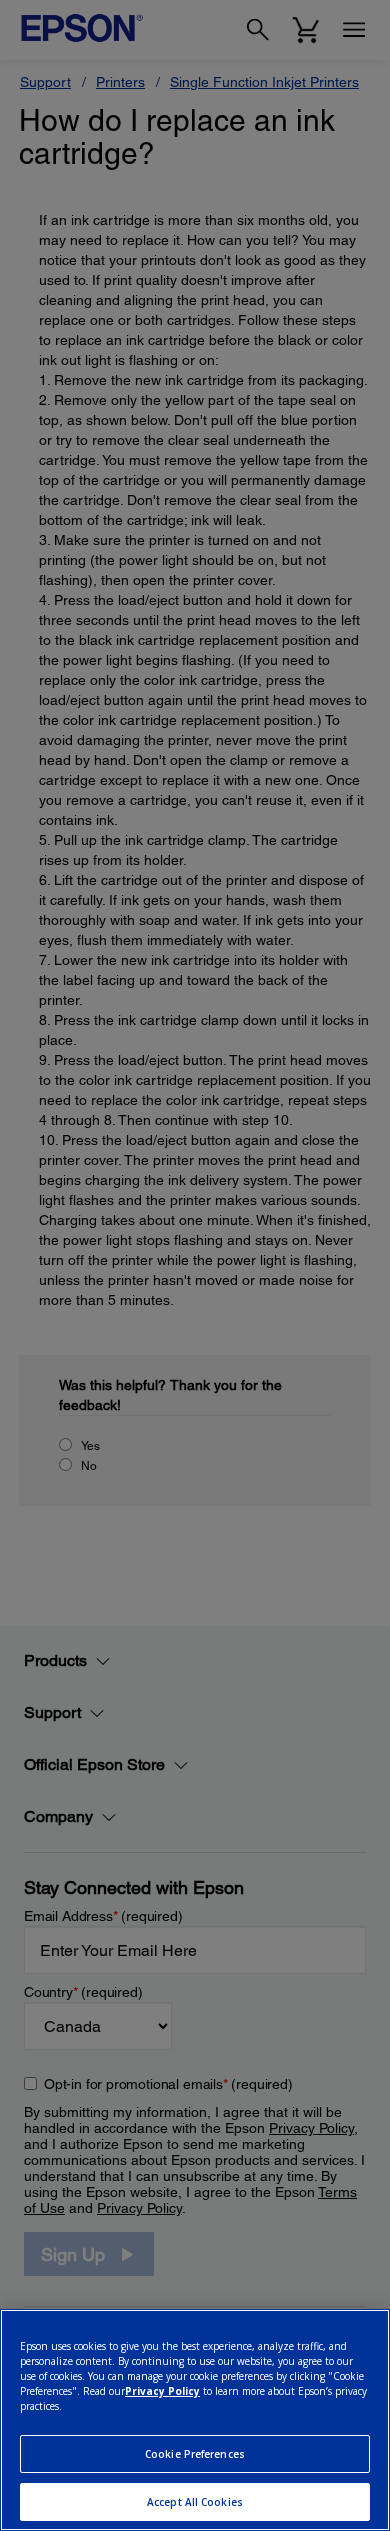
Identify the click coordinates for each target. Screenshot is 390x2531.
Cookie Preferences (195, 2454)
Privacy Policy (162, 2391)
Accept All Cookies (195, 2502)
